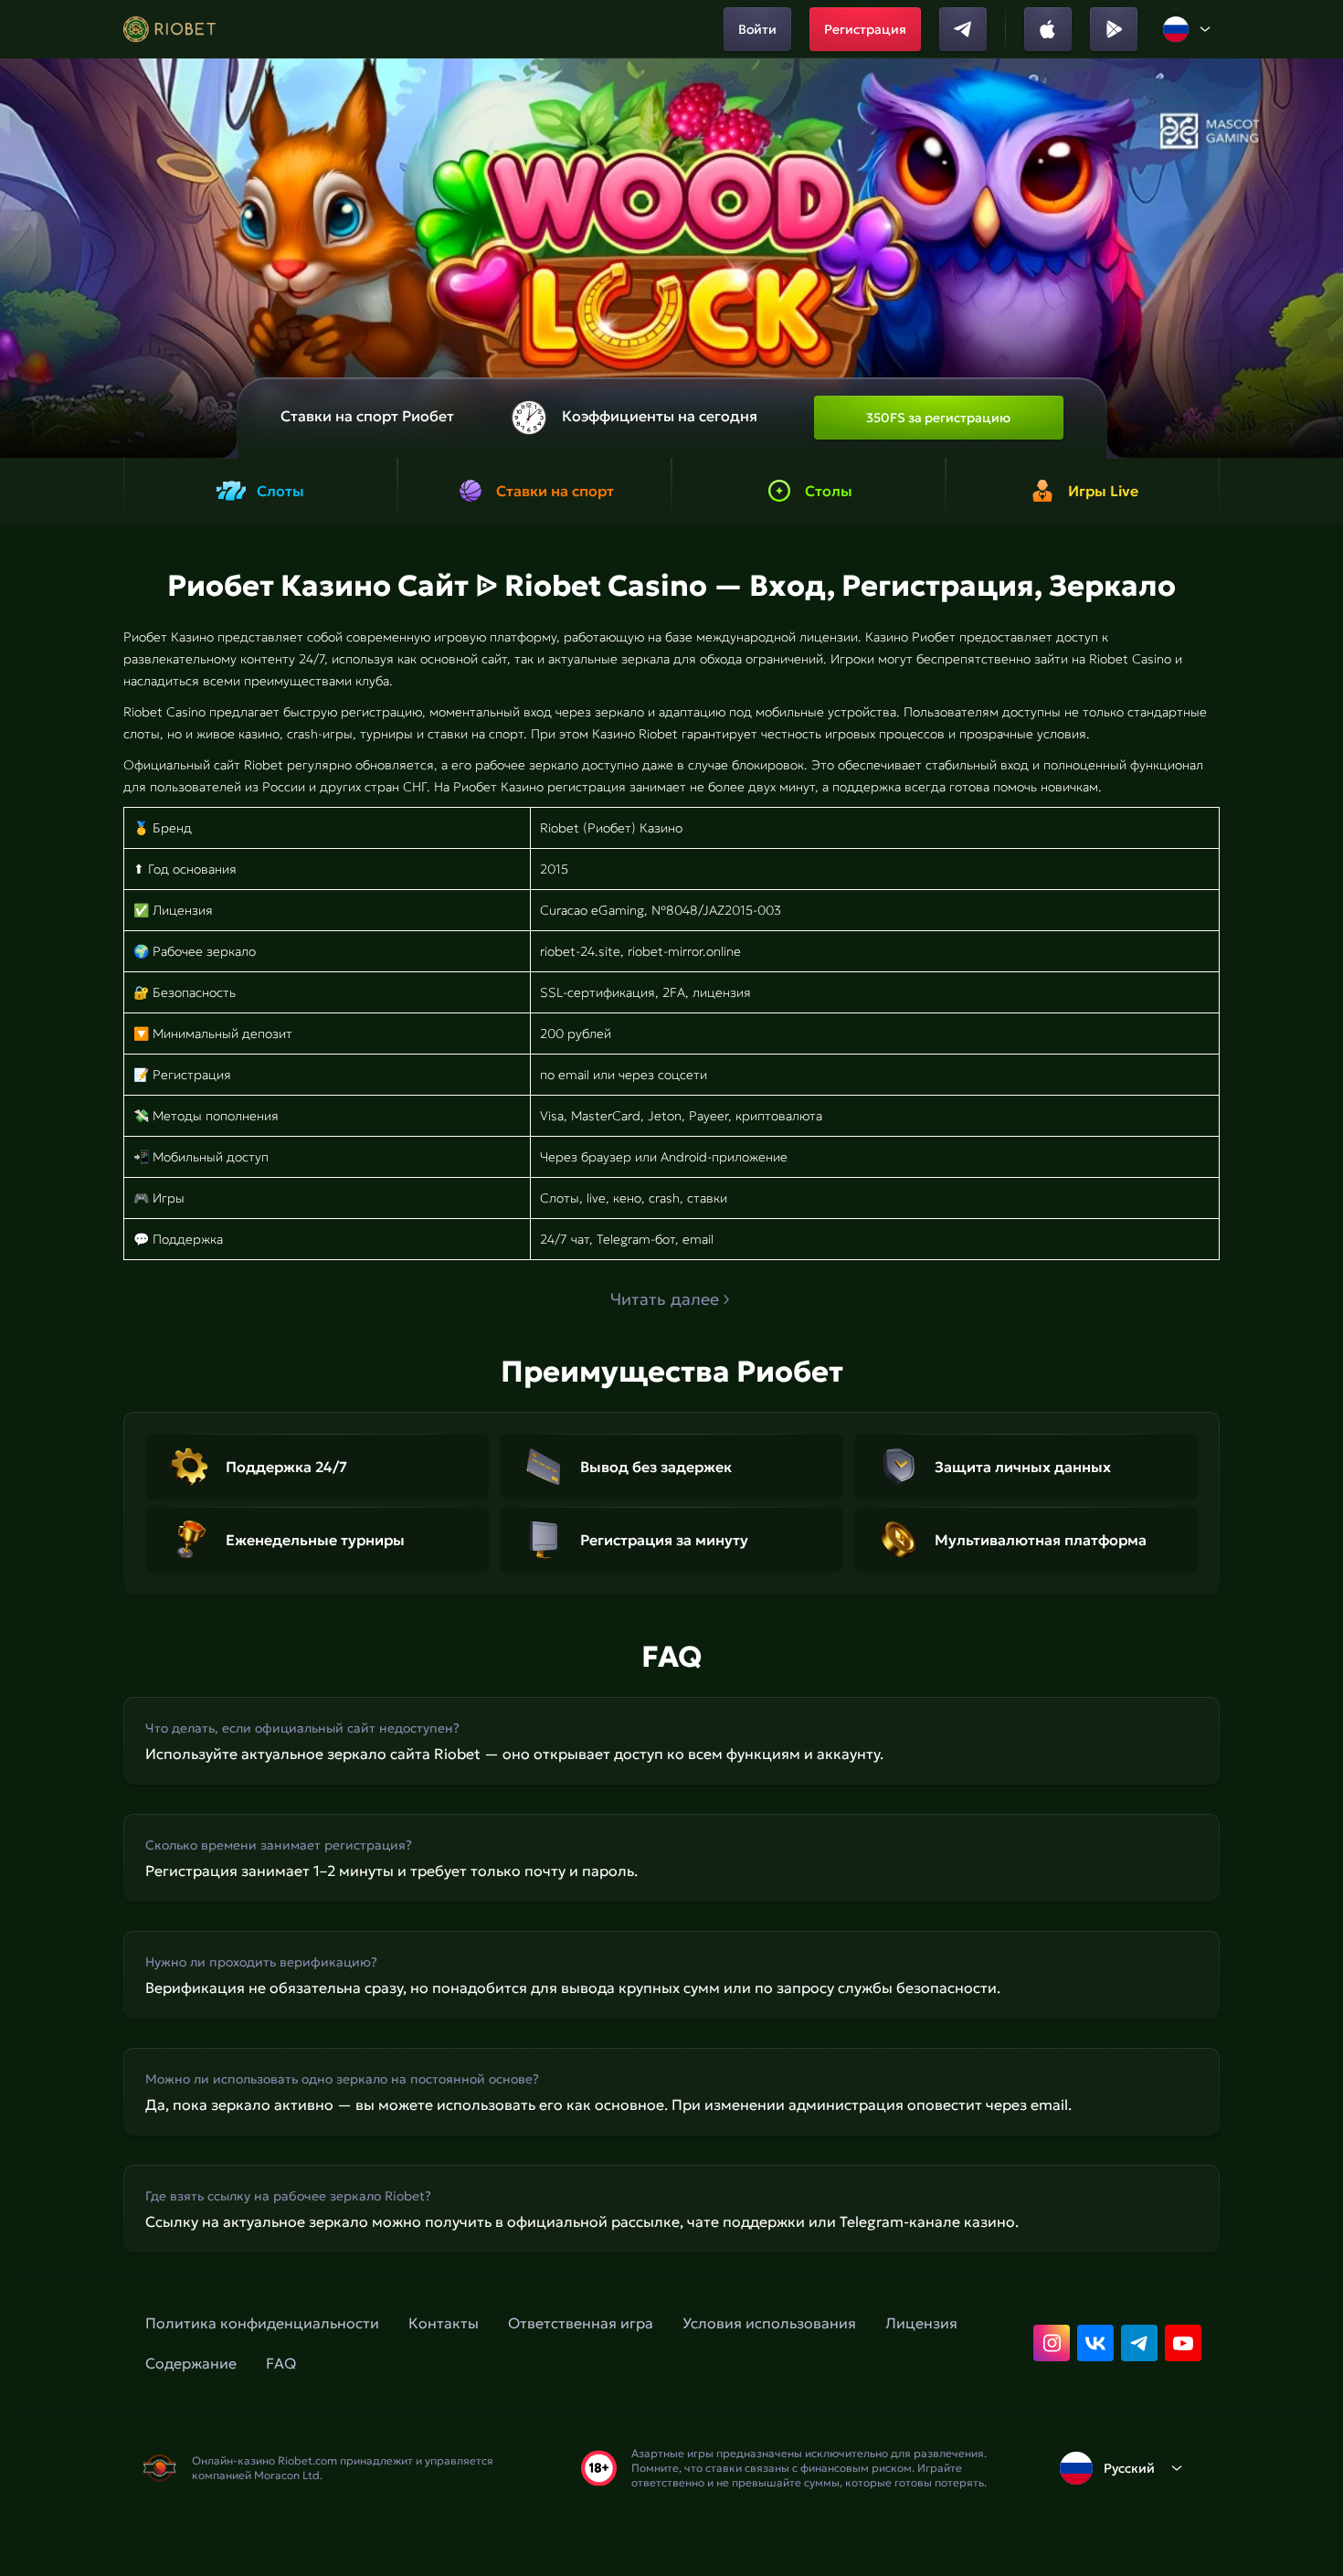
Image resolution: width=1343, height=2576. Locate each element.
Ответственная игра (581, 2323)
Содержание (191, 2363)
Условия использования (769, 2323)
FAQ (281, 2363)
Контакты (444, 2323)
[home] (169, 29)
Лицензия (921, 2323)
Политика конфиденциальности (262, 2323)
